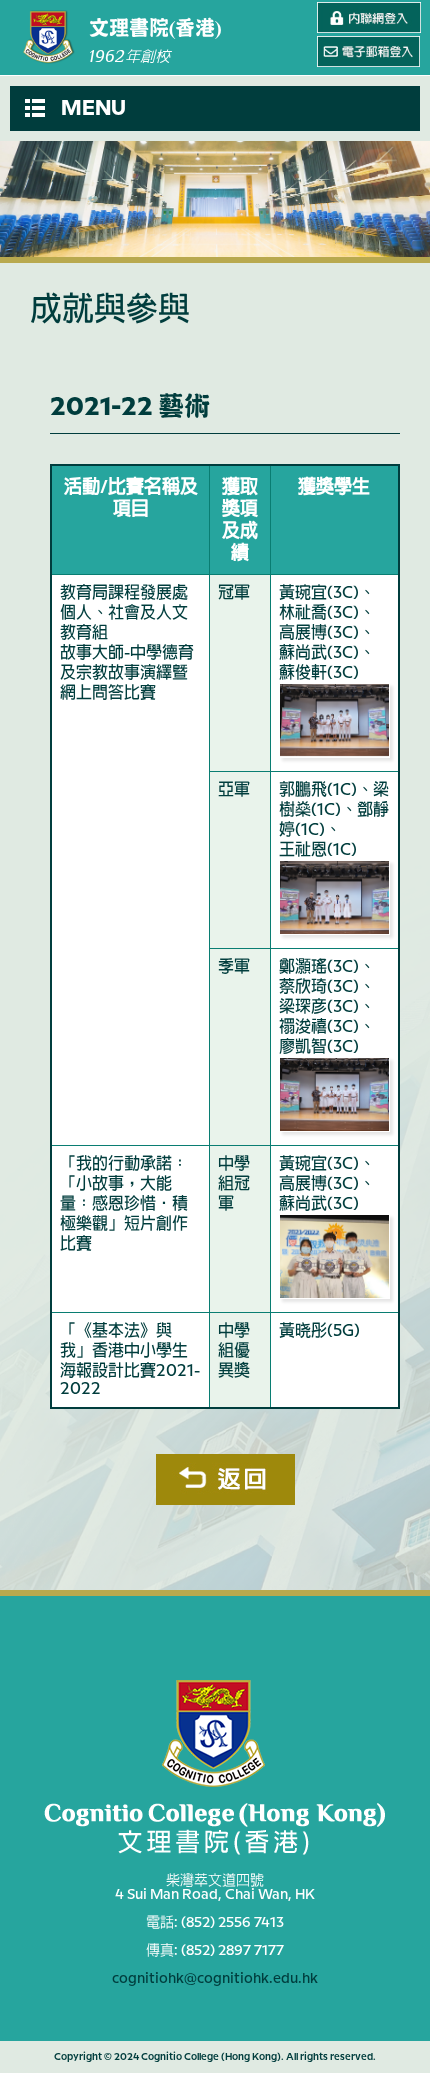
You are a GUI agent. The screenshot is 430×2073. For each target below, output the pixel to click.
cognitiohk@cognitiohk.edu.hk (215, 1979)
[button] (215, 108)
